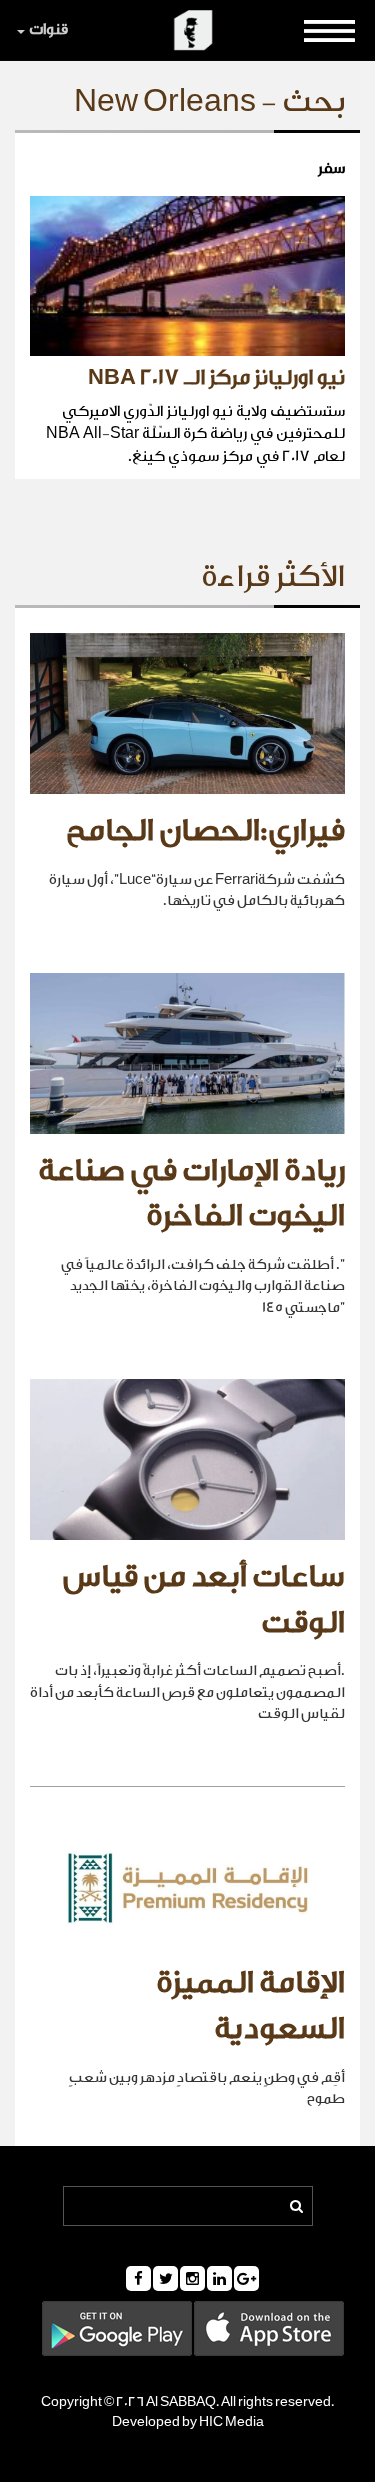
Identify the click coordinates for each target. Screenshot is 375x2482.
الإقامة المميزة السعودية (250, 2006)
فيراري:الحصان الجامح (205, 831)
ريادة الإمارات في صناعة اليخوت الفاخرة (191, 1194)
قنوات (48, 29)
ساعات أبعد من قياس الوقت (204, 1600)
